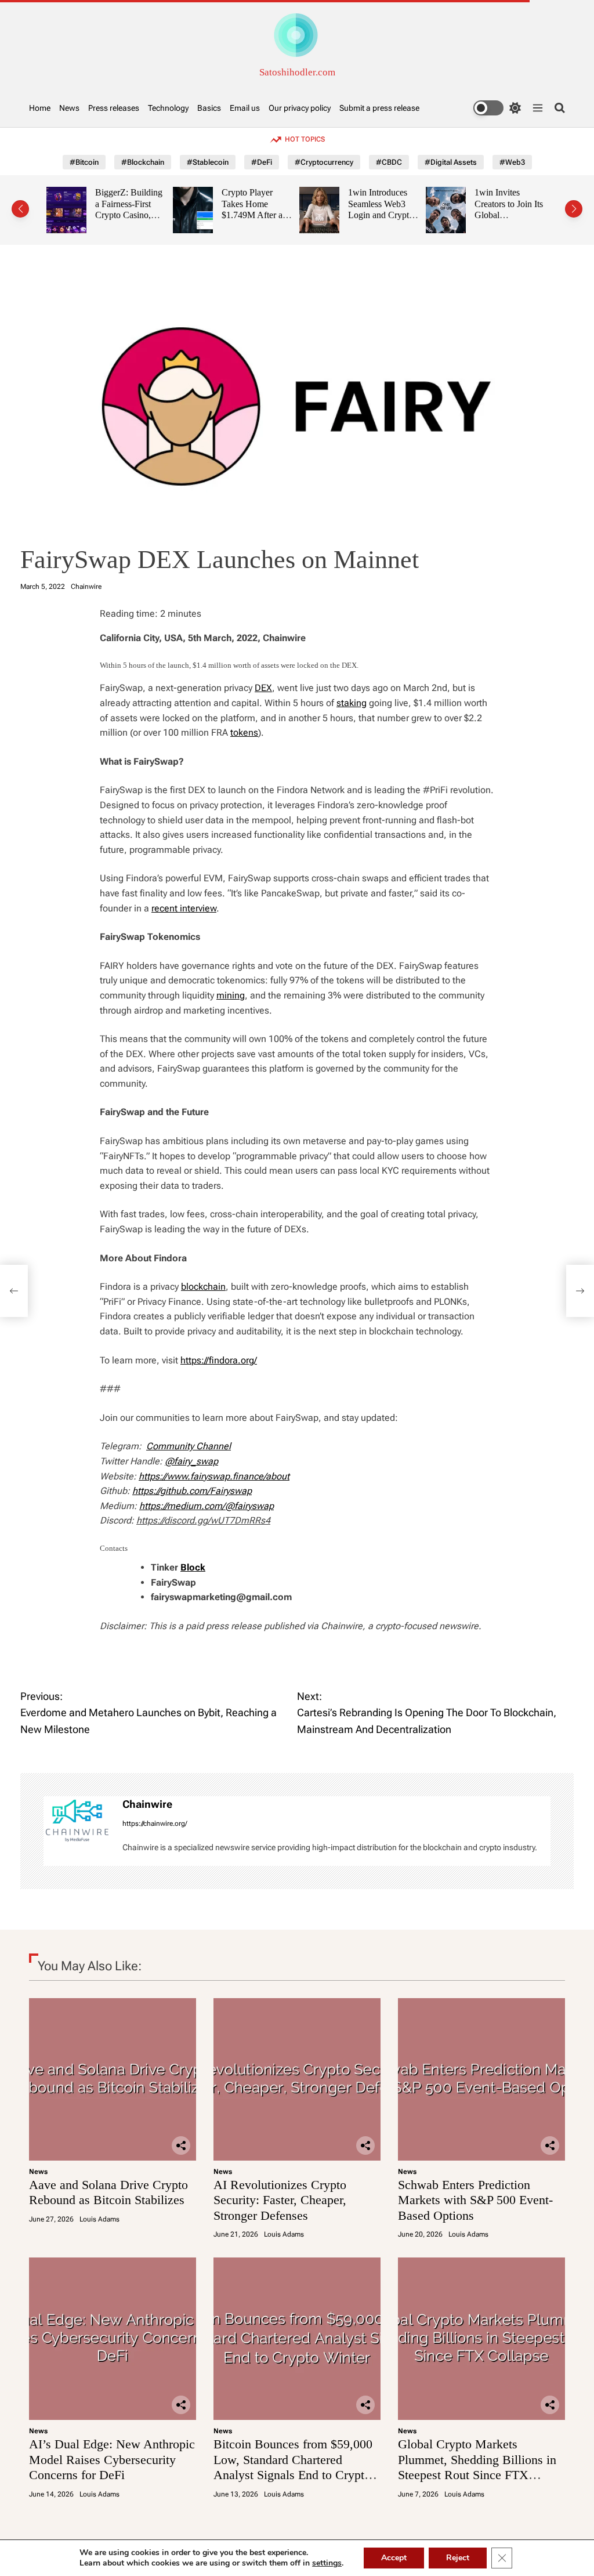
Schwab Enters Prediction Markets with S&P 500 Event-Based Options (475, 2200)
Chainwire (86, 587)
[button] (20, 209)
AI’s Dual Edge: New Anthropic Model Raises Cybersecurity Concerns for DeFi (112, 2459)
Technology (168, 108)
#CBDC (389, 162)
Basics (209, 108)
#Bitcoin (84, 162)
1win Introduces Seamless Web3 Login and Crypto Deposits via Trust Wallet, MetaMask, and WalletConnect (376, 221)
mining (231, 995)
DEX (263, 688)
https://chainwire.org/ (155, 1824)
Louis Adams (99, 2219)
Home (40, 108)
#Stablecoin (208, 162)
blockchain (203, 1287)
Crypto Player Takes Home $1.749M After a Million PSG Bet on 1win (246, 215)
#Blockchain (143, 162)
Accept (394, 2558)
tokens (244, 732)
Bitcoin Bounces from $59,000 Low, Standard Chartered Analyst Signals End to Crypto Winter (293, 2467)
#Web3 (512, 162)
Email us (245, 108)
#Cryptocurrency (324, 162)
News (69, 108)
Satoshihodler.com (297, 72)
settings (327, 2563)
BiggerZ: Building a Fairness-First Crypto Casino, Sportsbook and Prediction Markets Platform (123, 221)
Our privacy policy (300, 108)
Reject (458, 2558)
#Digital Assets (451, 162)
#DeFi (262, 162)
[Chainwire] (77, 1820)
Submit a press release (379, 108)
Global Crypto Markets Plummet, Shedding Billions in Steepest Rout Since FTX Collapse (477, 2467)
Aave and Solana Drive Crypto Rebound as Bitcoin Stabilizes (108, 2192)
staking (352, 703)
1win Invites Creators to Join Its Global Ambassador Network (502, 215)
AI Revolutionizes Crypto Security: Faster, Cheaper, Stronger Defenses (280, 2200)
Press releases (114, 108)
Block (193, 1567)
